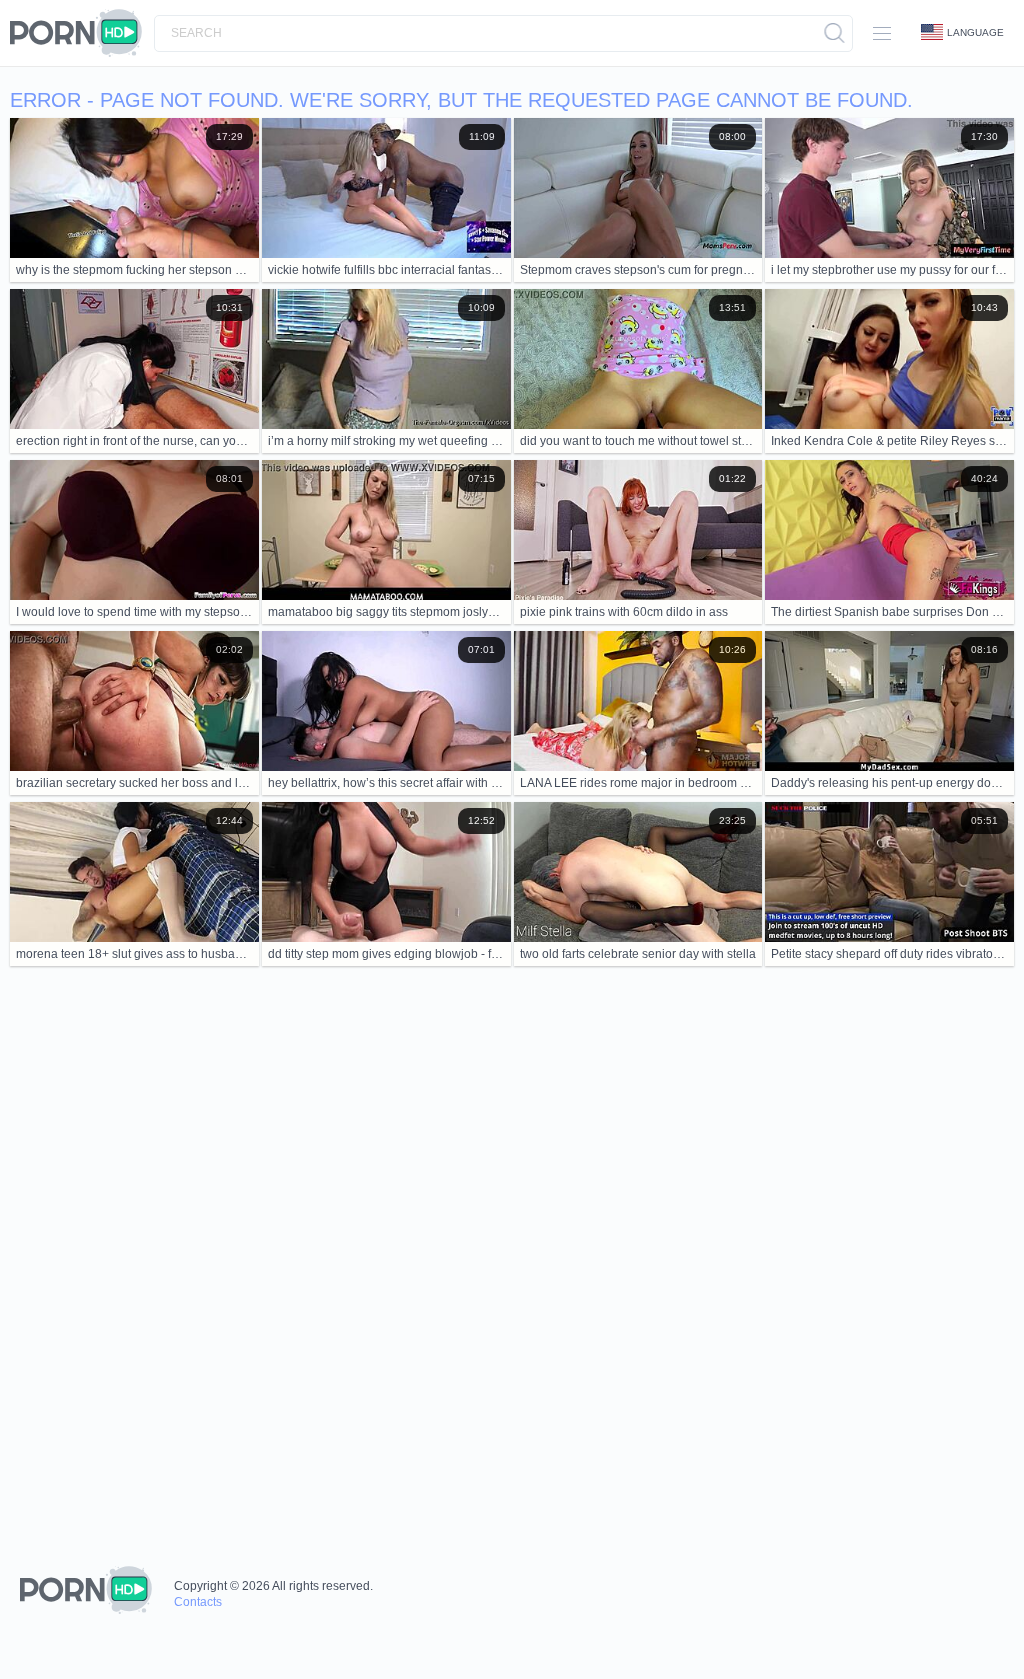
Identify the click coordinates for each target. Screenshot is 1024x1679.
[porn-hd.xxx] (82, 33)
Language (975, 32)
